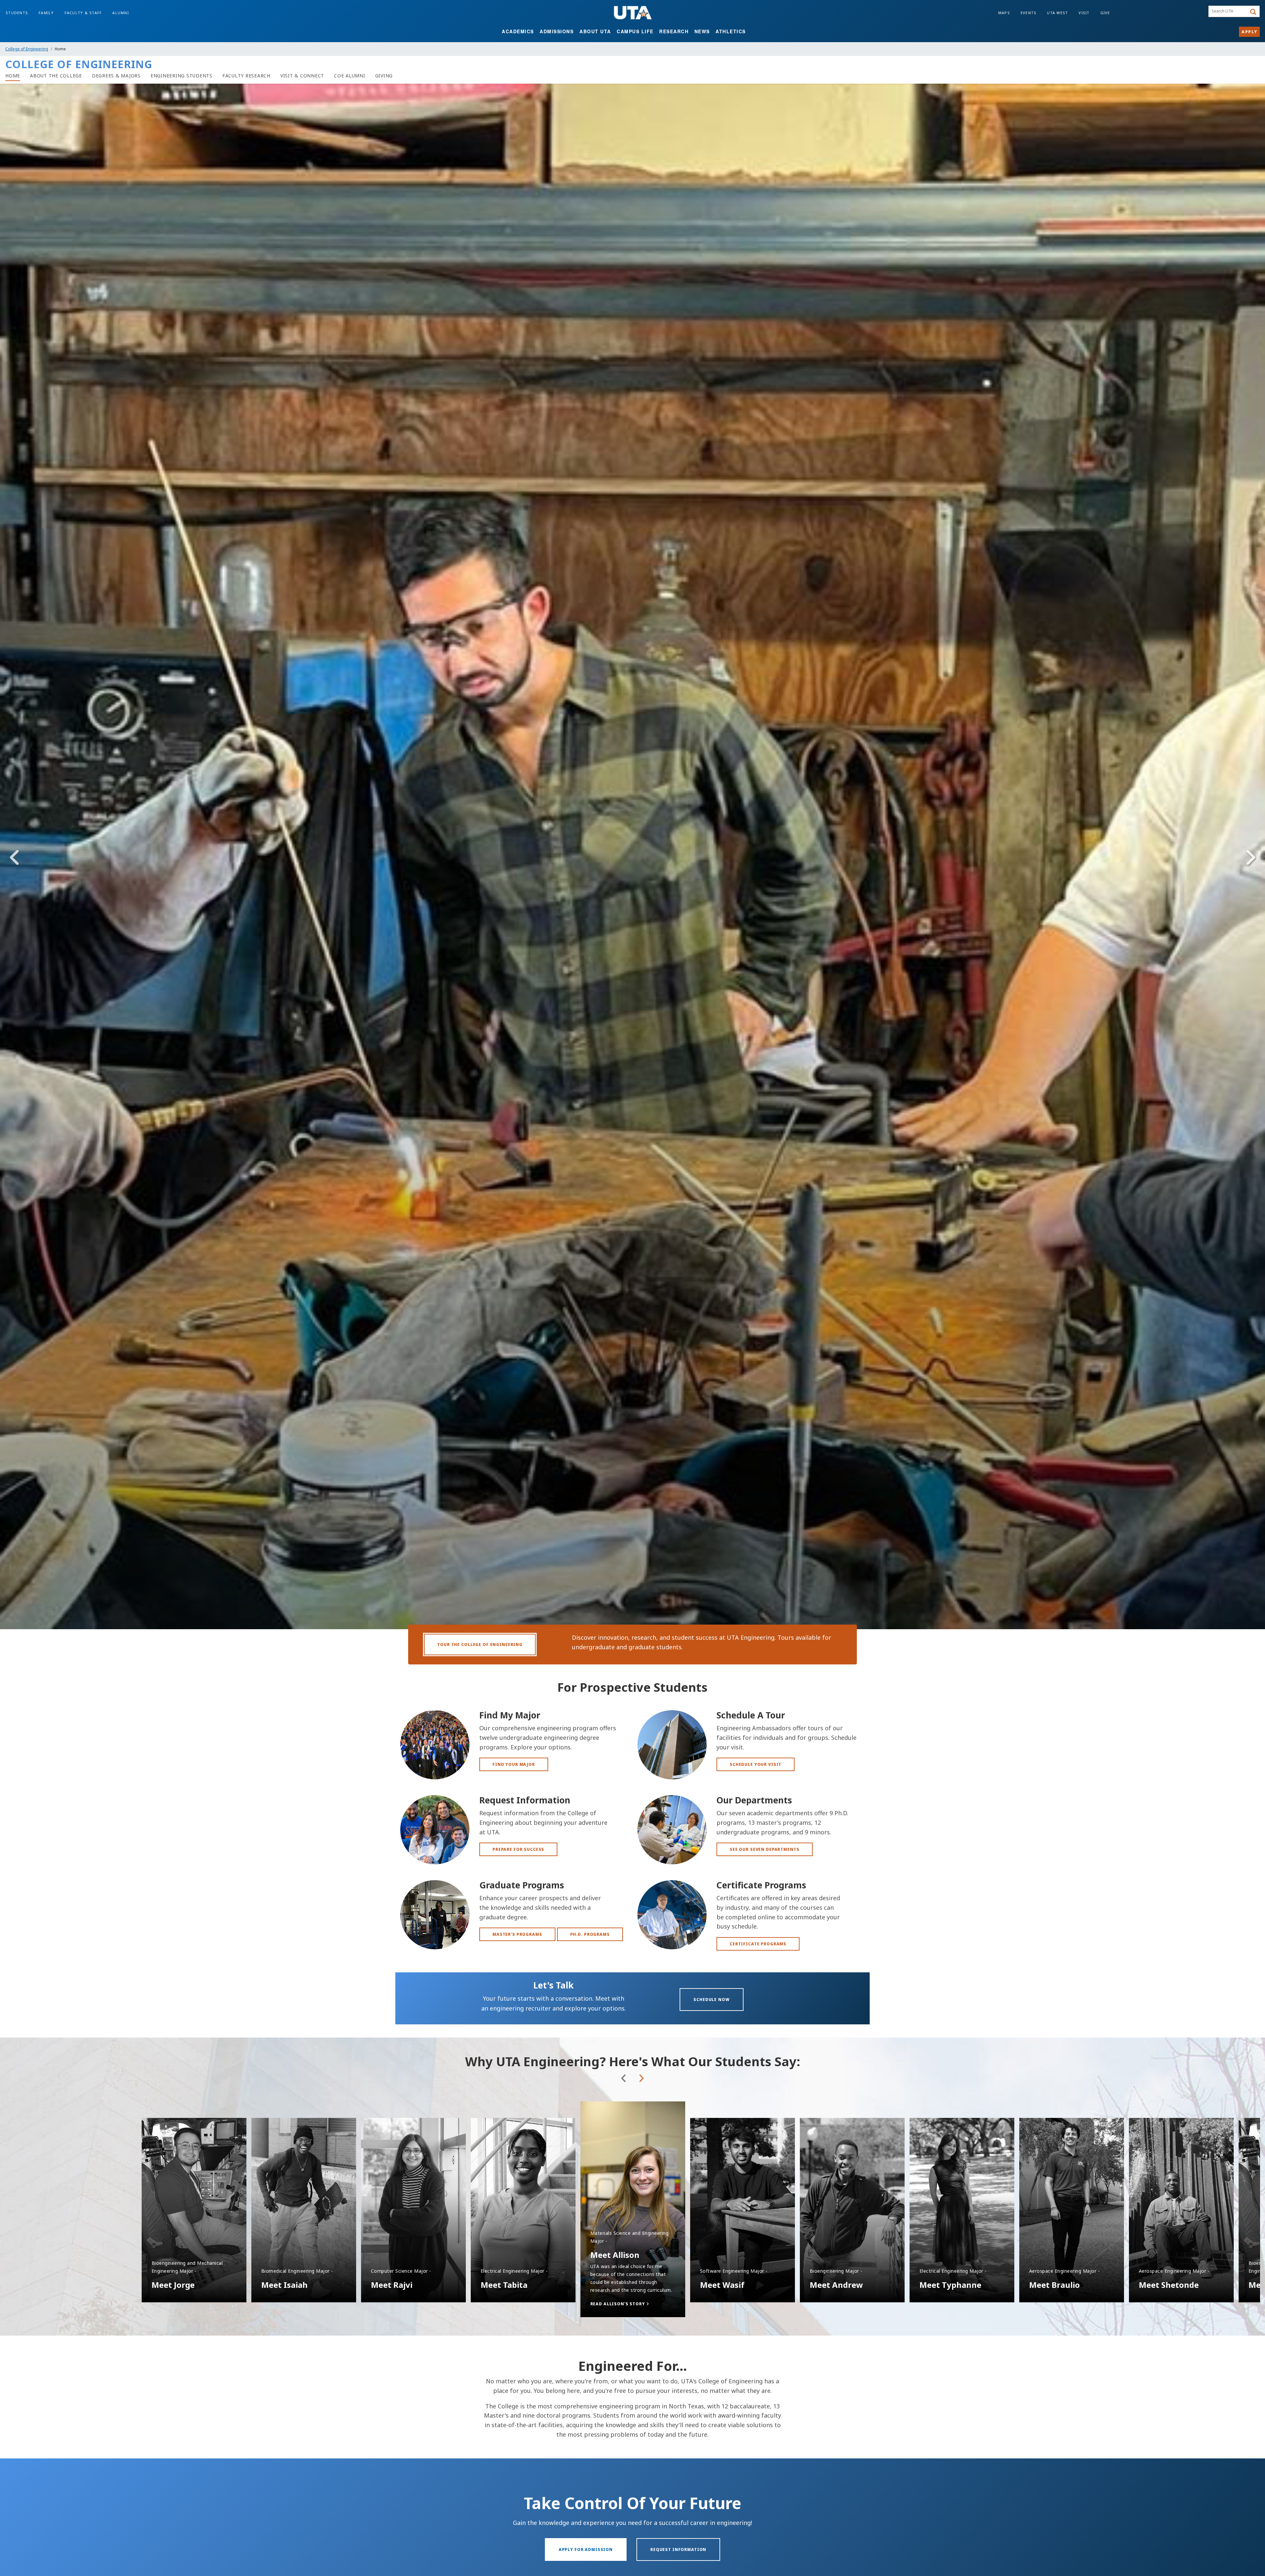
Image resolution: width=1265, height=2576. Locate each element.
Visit (1084, 13)
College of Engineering (27, 49)
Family (46, 13)
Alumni (121, 13)
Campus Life (635, 31)
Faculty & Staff (83, 13)
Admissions (557, 31)
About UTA (595, 31)
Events (1029, 13)
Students (17, 13)
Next (1250, 858)
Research (674, 31)
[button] (633, 2304)
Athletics (731, 31)
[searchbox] (1229, 12)
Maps (1004, 13)
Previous (15, 858)
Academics (518, 31)
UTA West (1057, 13)
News (702, 31)
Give (1105, 13)
